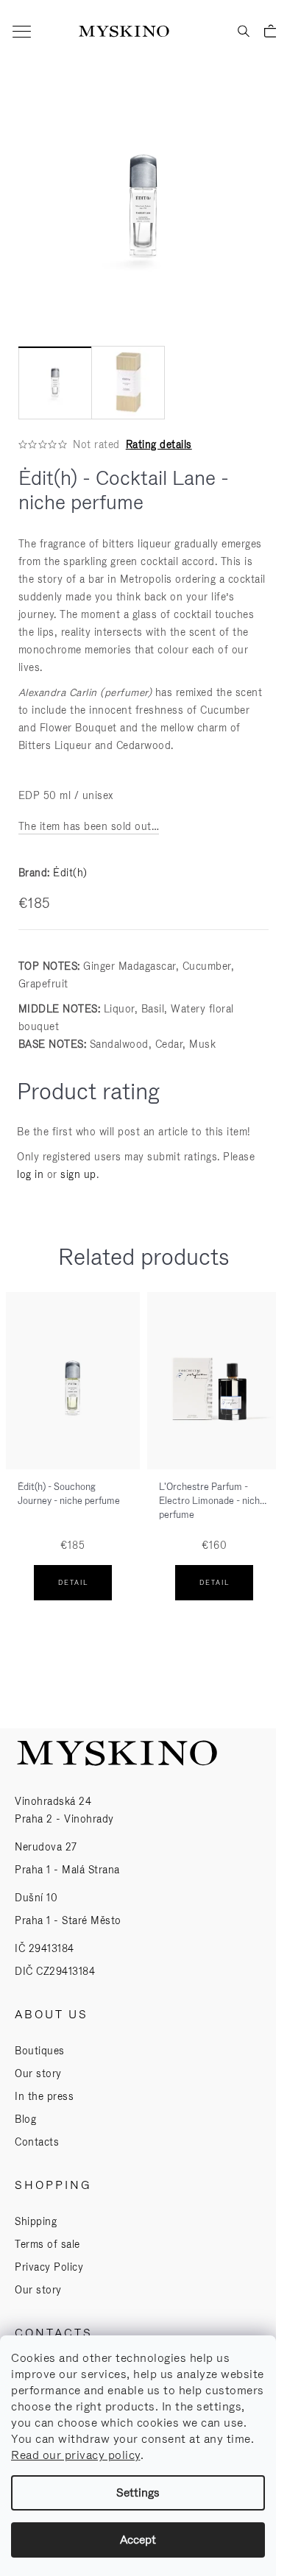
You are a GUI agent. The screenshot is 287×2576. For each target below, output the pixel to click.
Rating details (159, 444)
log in (30, 1174)
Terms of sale (47, 2244)
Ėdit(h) (70, 873)
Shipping (36, 2221)
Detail (73, 1583)
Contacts (37, 2142)
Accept (138, 2540)
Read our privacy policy (76, 2455)
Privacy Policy (49, 2267)
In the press (44, 2096)
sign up (78, 1174)
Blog (25, 2119)
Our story (38, 2073)
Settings (138, 2492)
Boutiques (40, 2051)
